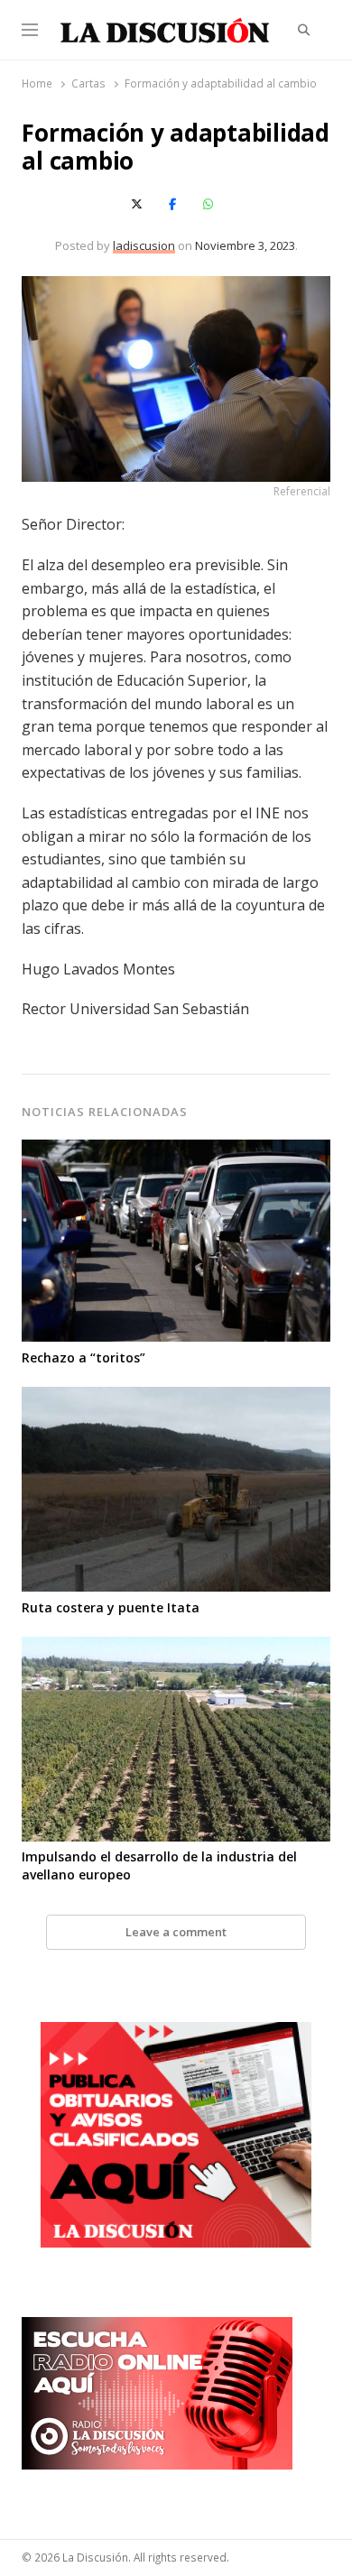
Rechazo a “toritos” (83, 1357)
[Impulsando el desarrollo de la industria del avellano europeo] (176, 1648)
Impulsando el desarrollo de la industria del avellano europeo (159, 1865)
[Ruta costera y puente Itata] (176, 1398)
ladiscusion (144, 245)
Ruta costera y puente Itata (111, 1607)
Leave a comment (176, 1932)
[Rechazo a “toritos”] (176, 1150)
